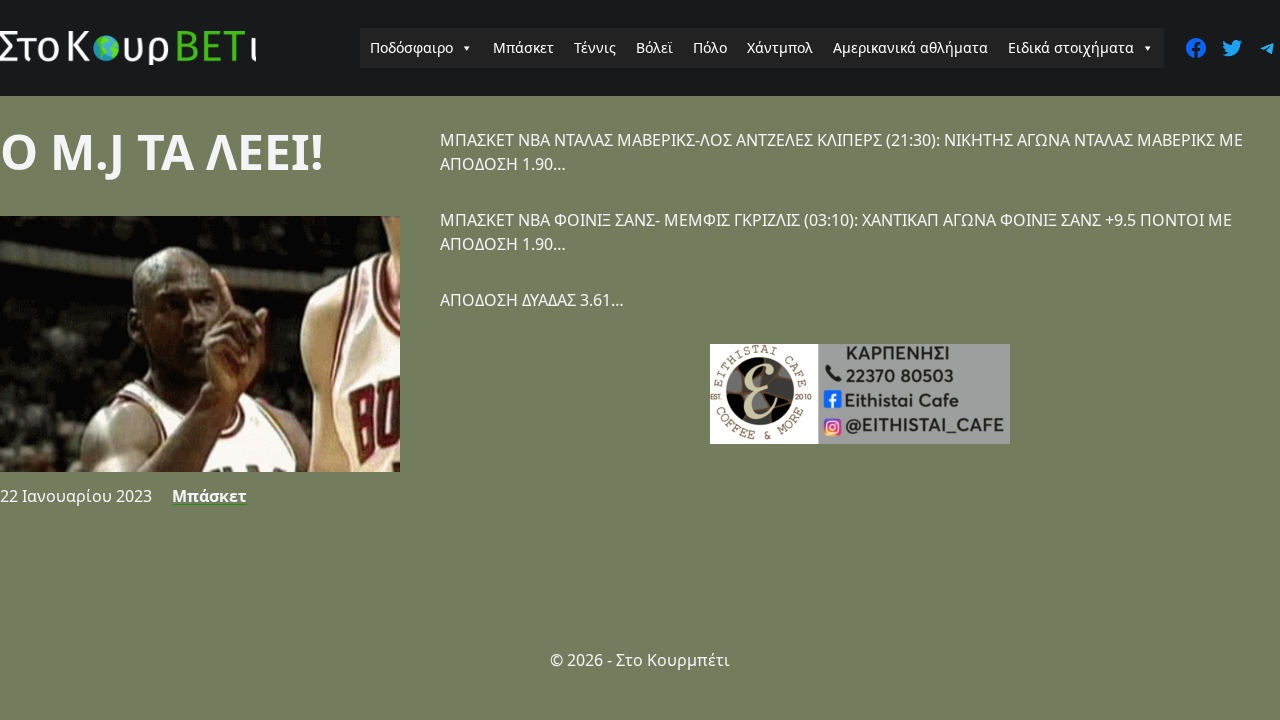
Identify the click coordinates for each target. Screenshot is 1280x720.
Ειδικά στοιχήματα (1071, 47)
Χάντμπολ (780, 47)
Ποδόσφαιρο (411, 47)
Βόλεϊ (654, 47)
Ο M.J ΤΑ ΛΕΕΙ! (162, 151)
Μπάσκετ (523, 47)
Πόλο (710, 47)
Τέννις (595, 47)
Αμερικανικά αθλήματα (910, 47)
